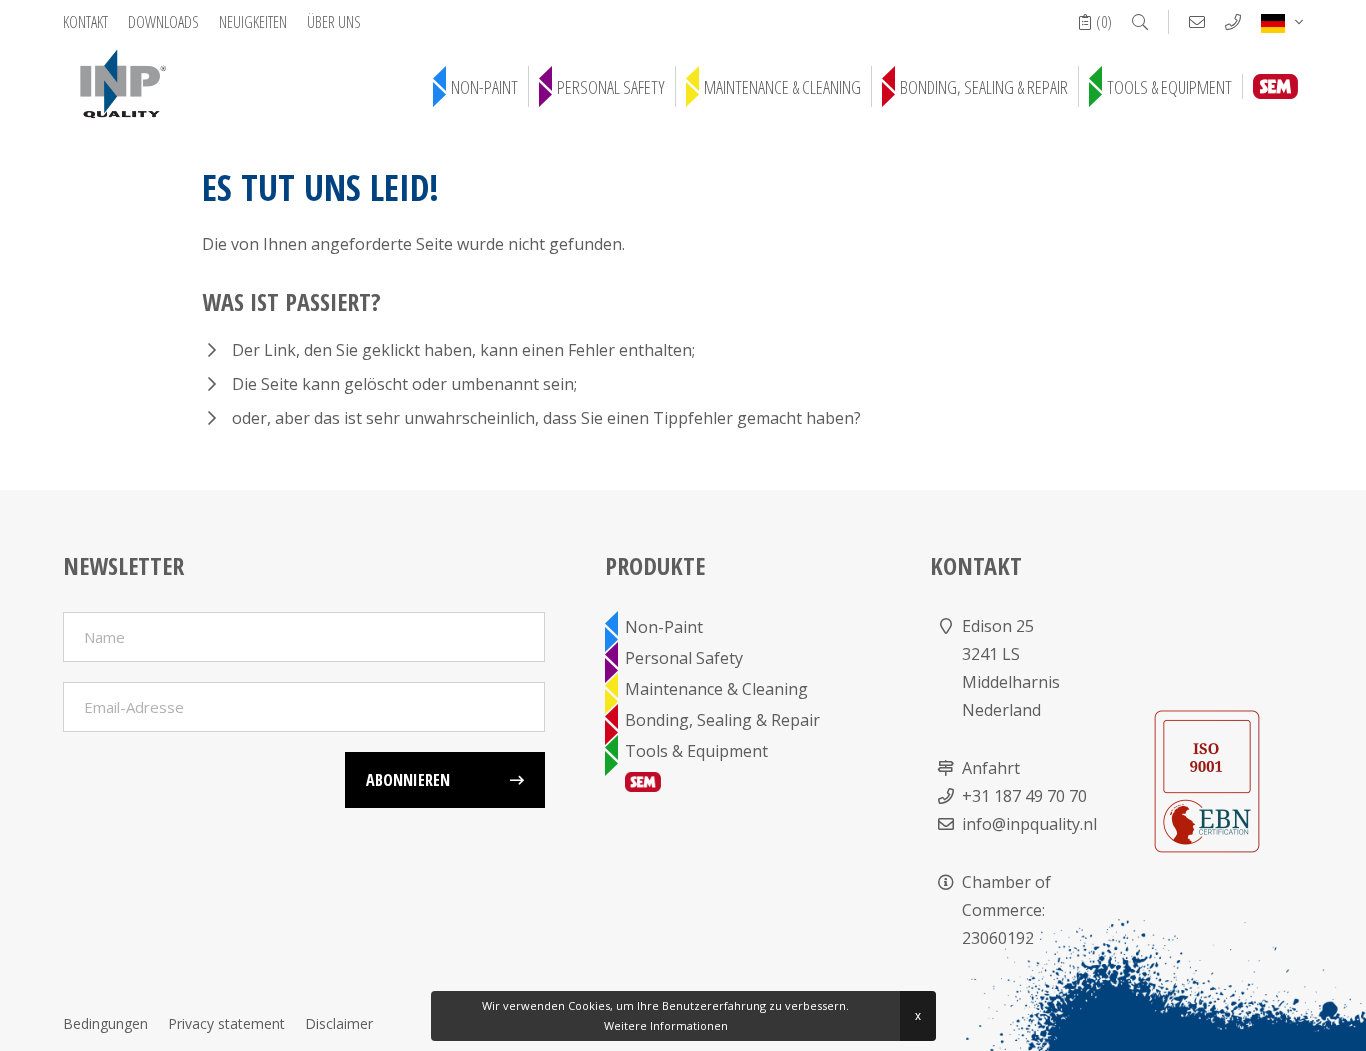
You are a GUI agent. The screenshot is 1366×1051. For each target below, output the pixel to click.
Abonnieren (408, 780)
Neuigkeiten (253, 22)
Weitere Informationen (666, 1025)
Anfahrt (991, 768)
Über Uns (334, 22)
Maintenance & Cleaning (782, 87)
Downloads (163, 22)
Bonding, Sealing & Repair (984, 87)
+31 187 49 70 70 (1024, 796)
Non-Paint (484, 87)
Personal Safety (611, 87)
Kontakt (85, 22)
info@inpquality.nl (1029, 824)
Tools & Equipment (1169, 87)
